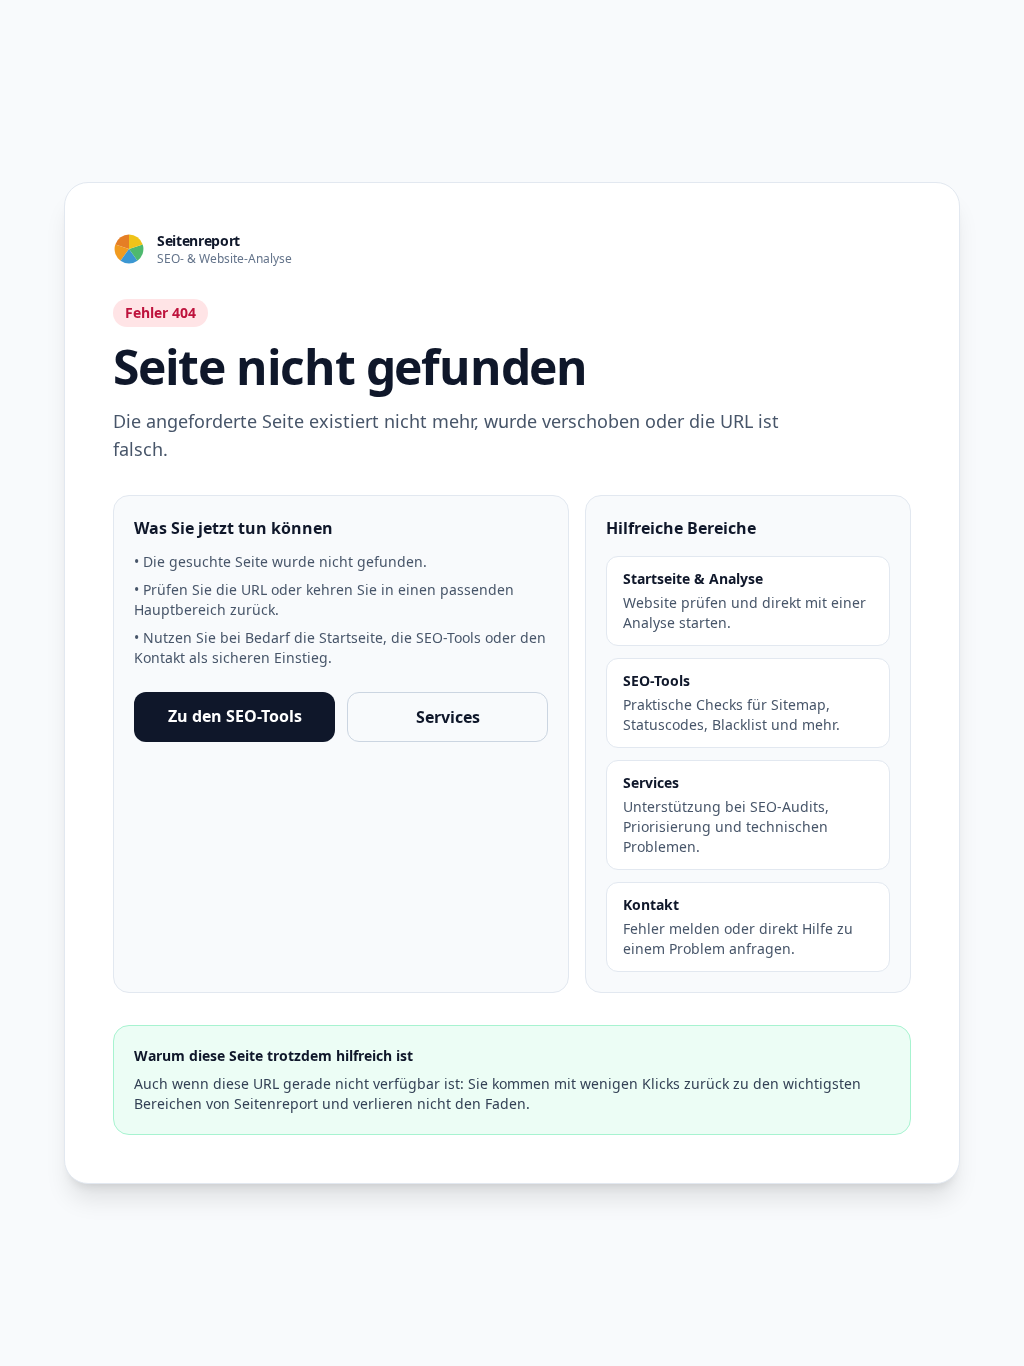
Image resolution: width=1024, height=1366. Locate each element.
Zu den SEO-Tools (235, 716)
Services (448, 717)
